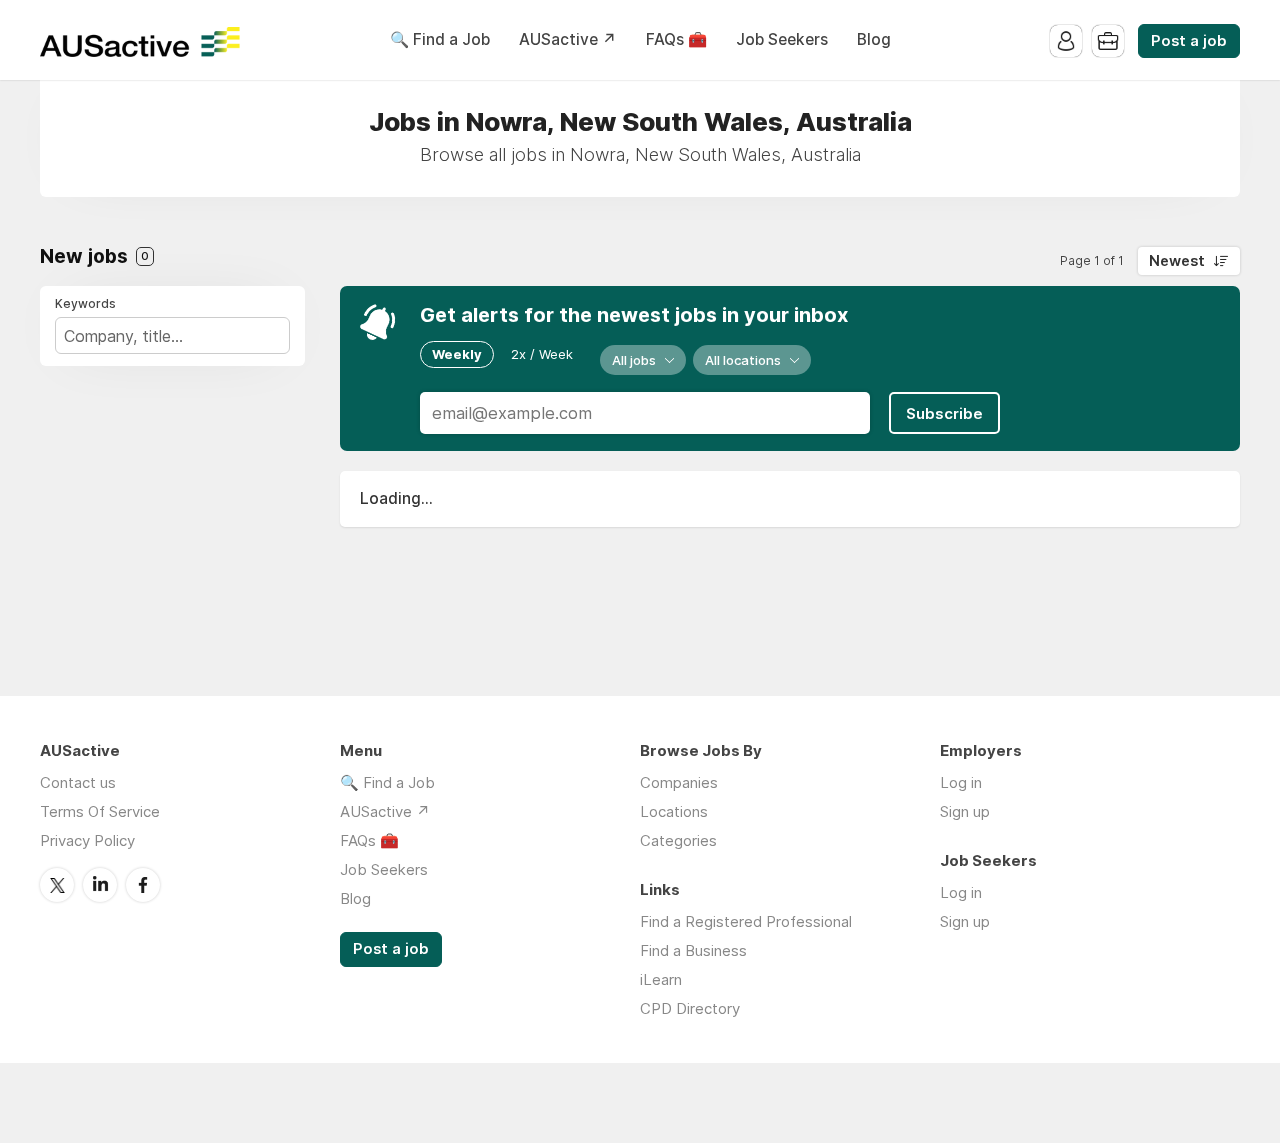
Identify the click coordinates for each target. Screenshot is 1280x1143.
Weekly (457, 354)
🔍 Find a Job (440, 39)
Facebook (143, 885)
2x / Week (542, 354)
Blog (874, 39)
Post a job (1189, 41)
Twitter (57, 885)
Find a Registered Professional (746, 921)
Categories (678, 840)
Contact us (78, 782)
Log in (961, 782)
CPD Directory (690, 1008)
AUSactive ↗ (568, 39)
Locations (674, 811)
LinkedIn (100, 885)
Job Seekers (782, 39)
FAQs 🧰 (676, 39)
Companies (679, 782)
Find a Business (693, 950)
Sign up (965, 811)
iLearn (661, 979)
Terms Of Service (100, 811)
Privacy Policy (87, 840)
